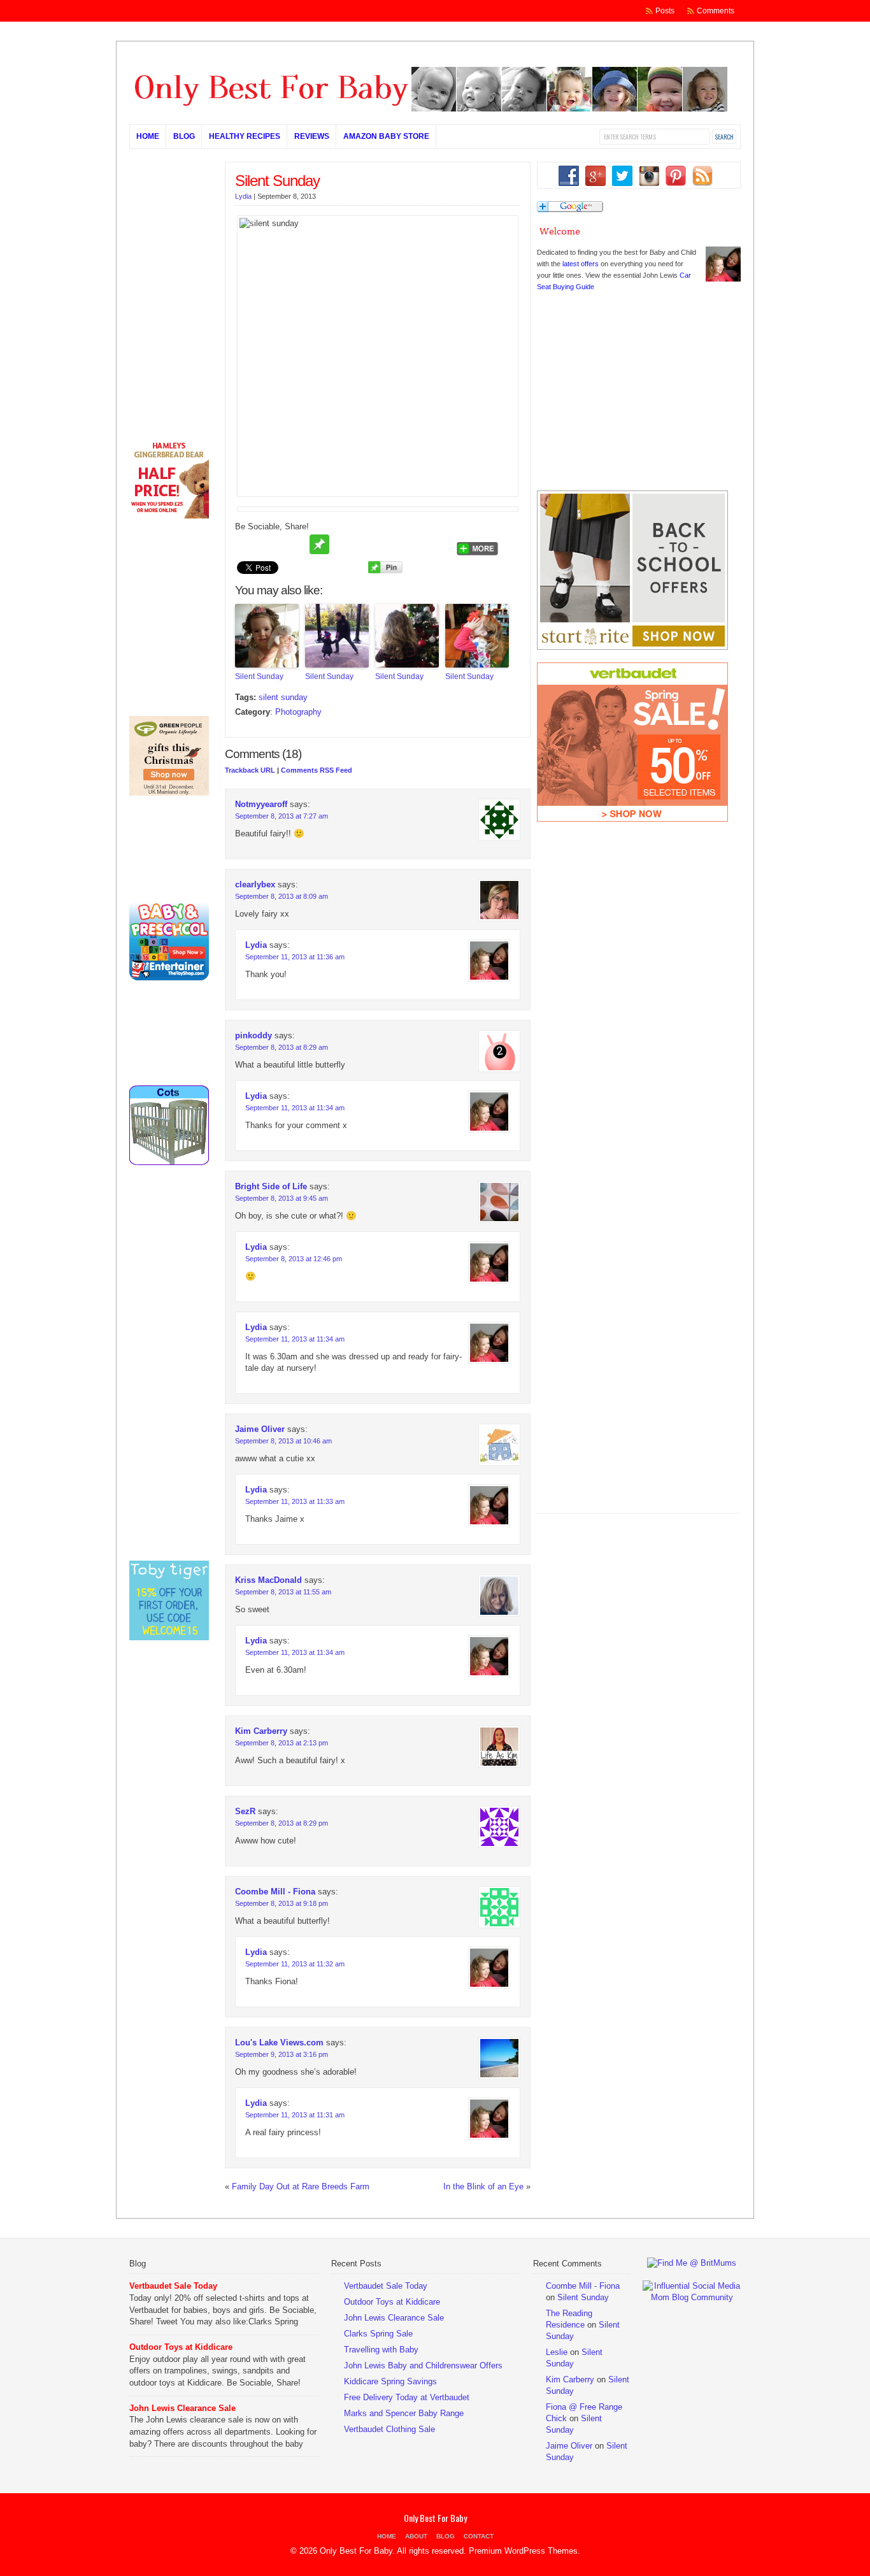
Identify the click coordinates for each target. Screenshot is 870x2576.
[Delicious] (392, 545)
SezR (245, 1811)
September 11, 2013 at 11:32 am (295, 1964)
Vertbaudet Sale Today (173, 2286)
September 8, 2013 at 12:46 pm (294, 1259)
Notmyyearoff (261, 804)
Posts (665, 11)
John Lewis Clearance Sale (182, 2408)
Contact (479, 2536)
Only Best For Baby (435, 2518)
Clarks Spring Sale (378, 2334)
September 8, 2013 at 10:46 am (283, 1441)
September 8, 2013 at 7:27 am (282, 816)
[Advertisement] (632, 1430)
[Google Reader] (417, 545)
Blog (184, 136)
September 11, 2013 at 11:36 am (295, 957)
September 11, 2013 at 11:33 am (295, 1501)
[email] (296, 545)
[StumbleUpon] (368, 545)
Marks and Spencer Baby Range (404, 2413)
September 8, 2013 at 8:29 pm (282, 1823)
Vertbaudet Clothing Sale (389, 2429)
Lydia (243, 196)
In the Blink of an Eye (483, 2186)
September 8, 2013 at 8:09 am (282, 896)
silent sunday (283, 697)
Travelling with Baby (381, 2350)
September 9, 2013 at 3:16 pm (282, 2054)
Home (148, 136)
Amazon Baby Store (386, 136)
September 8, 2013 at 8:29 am (282, 1047)
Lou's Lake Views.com (279, 2043)
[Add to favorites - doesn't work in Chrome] (344, 545)
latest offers (581, 264)
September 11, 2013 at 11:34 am (295, 1108)
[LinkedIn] (441, 545)
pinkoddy (253, 1035)
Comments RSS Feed (317, 770)
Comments (716, 11)
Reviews (312, 136)
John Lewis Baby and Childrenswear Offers (423, 2365)
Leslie (557, 2352)
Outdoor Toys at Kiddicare (181, 2347)
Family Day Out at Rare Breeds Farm (301, 2186)
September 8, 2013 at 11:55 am (283, 1592)
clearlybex (255, 884)
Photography (298, 712)
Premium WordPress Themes (523, 2551)
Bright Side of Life (271, 1186)
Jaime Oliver (260, 1429)
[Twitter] (247, 545)
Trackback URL (250, 770)
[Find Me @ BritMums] (692, 2263)
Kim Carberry (261, 1731)
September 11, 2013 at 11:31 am (295, 2115)
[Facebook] (271, 545)
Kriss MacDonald (268, 1580)
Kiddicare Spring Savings (390, 2381)
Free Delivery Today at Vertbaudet (407, 2397)
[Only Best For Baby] (429, 109)
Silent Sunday (277, 181)
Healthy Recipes (245, 136)
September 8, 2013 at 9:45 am (282, 1198)
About (416, 2536)
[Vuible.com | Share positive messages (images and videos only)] (319, 551)
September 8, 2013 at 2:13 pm (282, 1743)
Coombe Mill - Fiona (275, 1892)
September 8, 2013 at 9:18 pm (282, 1903)
